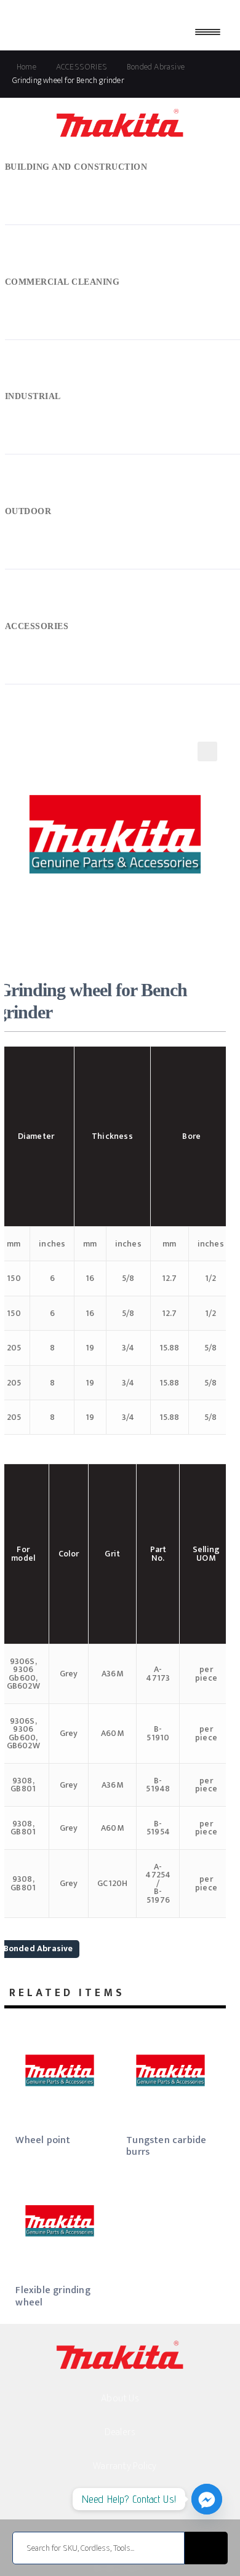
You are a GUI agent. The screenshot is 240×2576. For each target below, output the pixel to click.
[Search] (206, 2548)
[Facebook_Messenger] (207, 2499)
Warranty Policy (125, 2466)
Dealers (120, 2432)
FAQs (120, 2501)
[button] (207, 751)
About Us (120, 2399)
